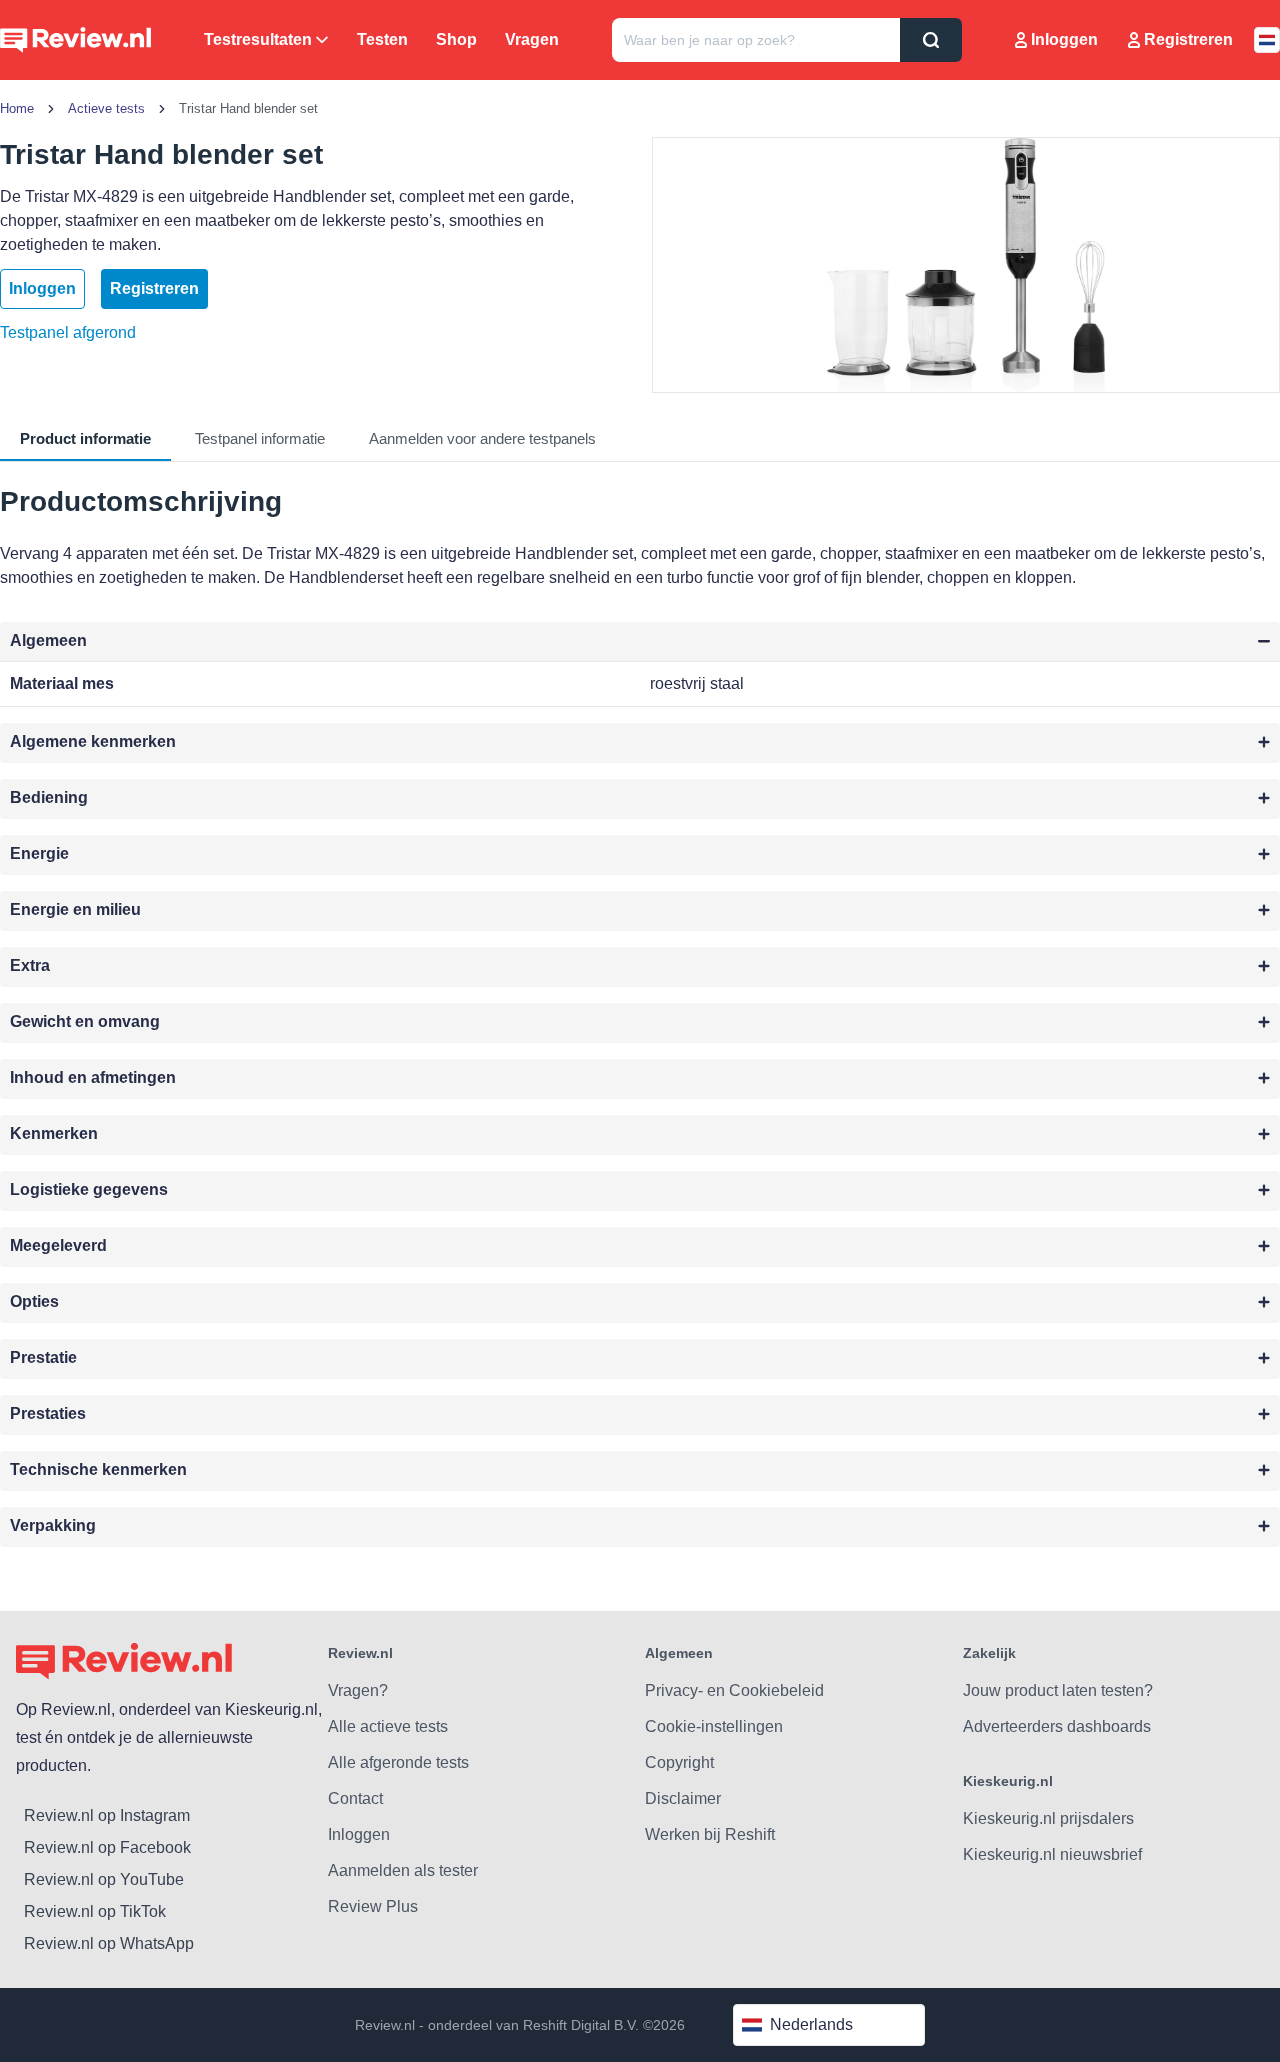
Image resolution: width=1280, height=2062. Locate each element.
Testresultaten (258, 39)
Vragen (532, 39)
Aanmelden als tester (403, 1870)
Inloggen (1064, 39)
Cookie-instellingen (714, 1726)
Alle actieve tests (388, 1726)
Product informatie (85, 438)
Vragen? (358, 1690)
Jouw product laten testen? (1058, 1690)
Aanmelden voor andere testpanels (482, 438)
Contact (355, 1798)
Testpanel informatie (260, 438)
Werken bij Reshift (710, 1834)
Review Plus (373, 1906)
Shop (456, 39)
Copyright (679, 1762)
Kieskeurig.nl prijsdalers (1048, 1818)
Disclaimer (683, 1798)
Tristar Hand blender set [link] (248, 108)
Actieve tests (106, 108)
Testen (382, 39)
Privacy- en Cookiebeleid (734, 1690)
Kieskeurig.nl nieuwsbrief (1052, 1854)
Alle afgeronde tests (398, 1762)
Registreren (1188, 39)
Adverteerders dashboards (1057, 1726)
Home (17, 108)
